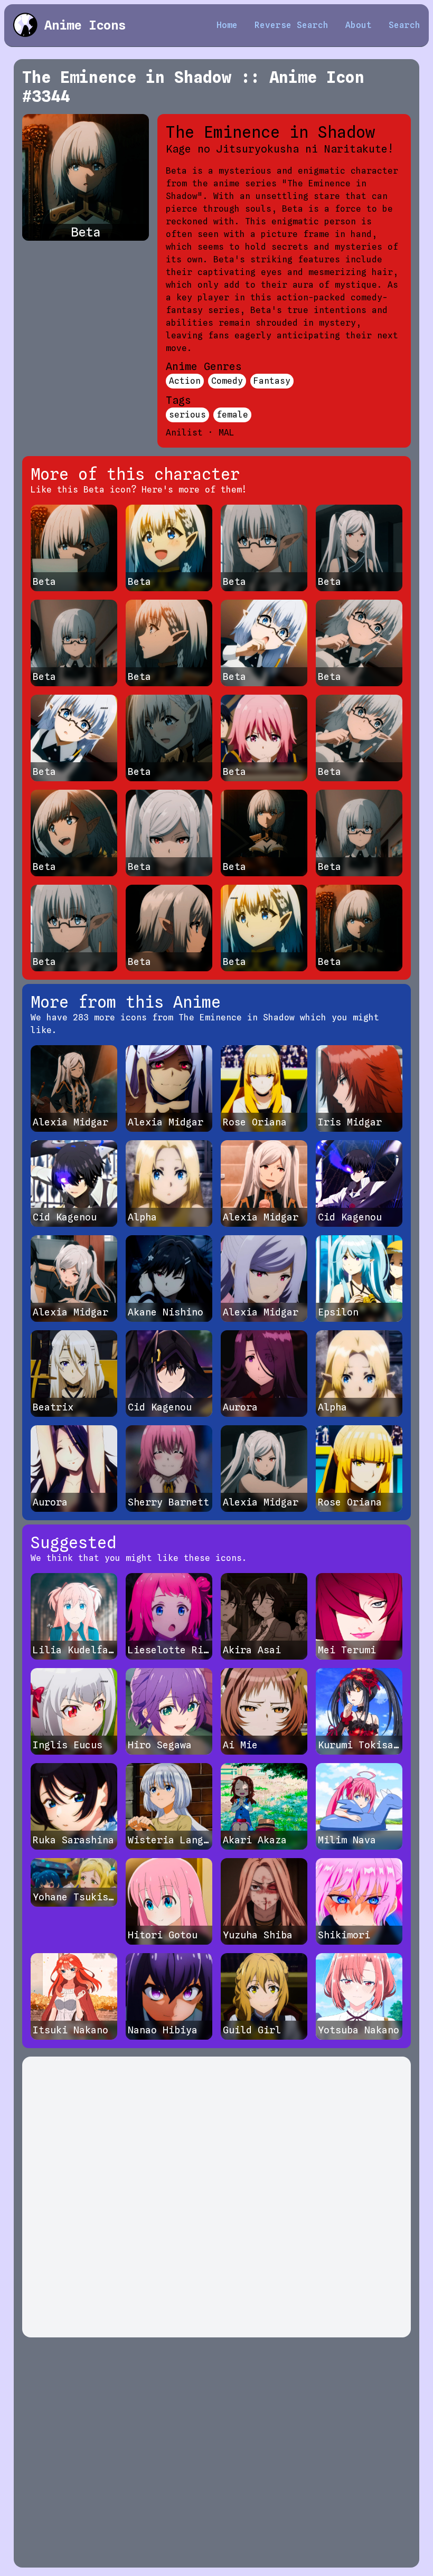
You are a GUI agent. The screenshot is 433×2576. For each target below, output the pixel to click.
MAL (227, 433)
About (359, 25)
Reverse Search (291, 25)
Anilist (184, 433)
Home (227, 25)
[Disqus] (216, 2197)
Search (404, 25)
